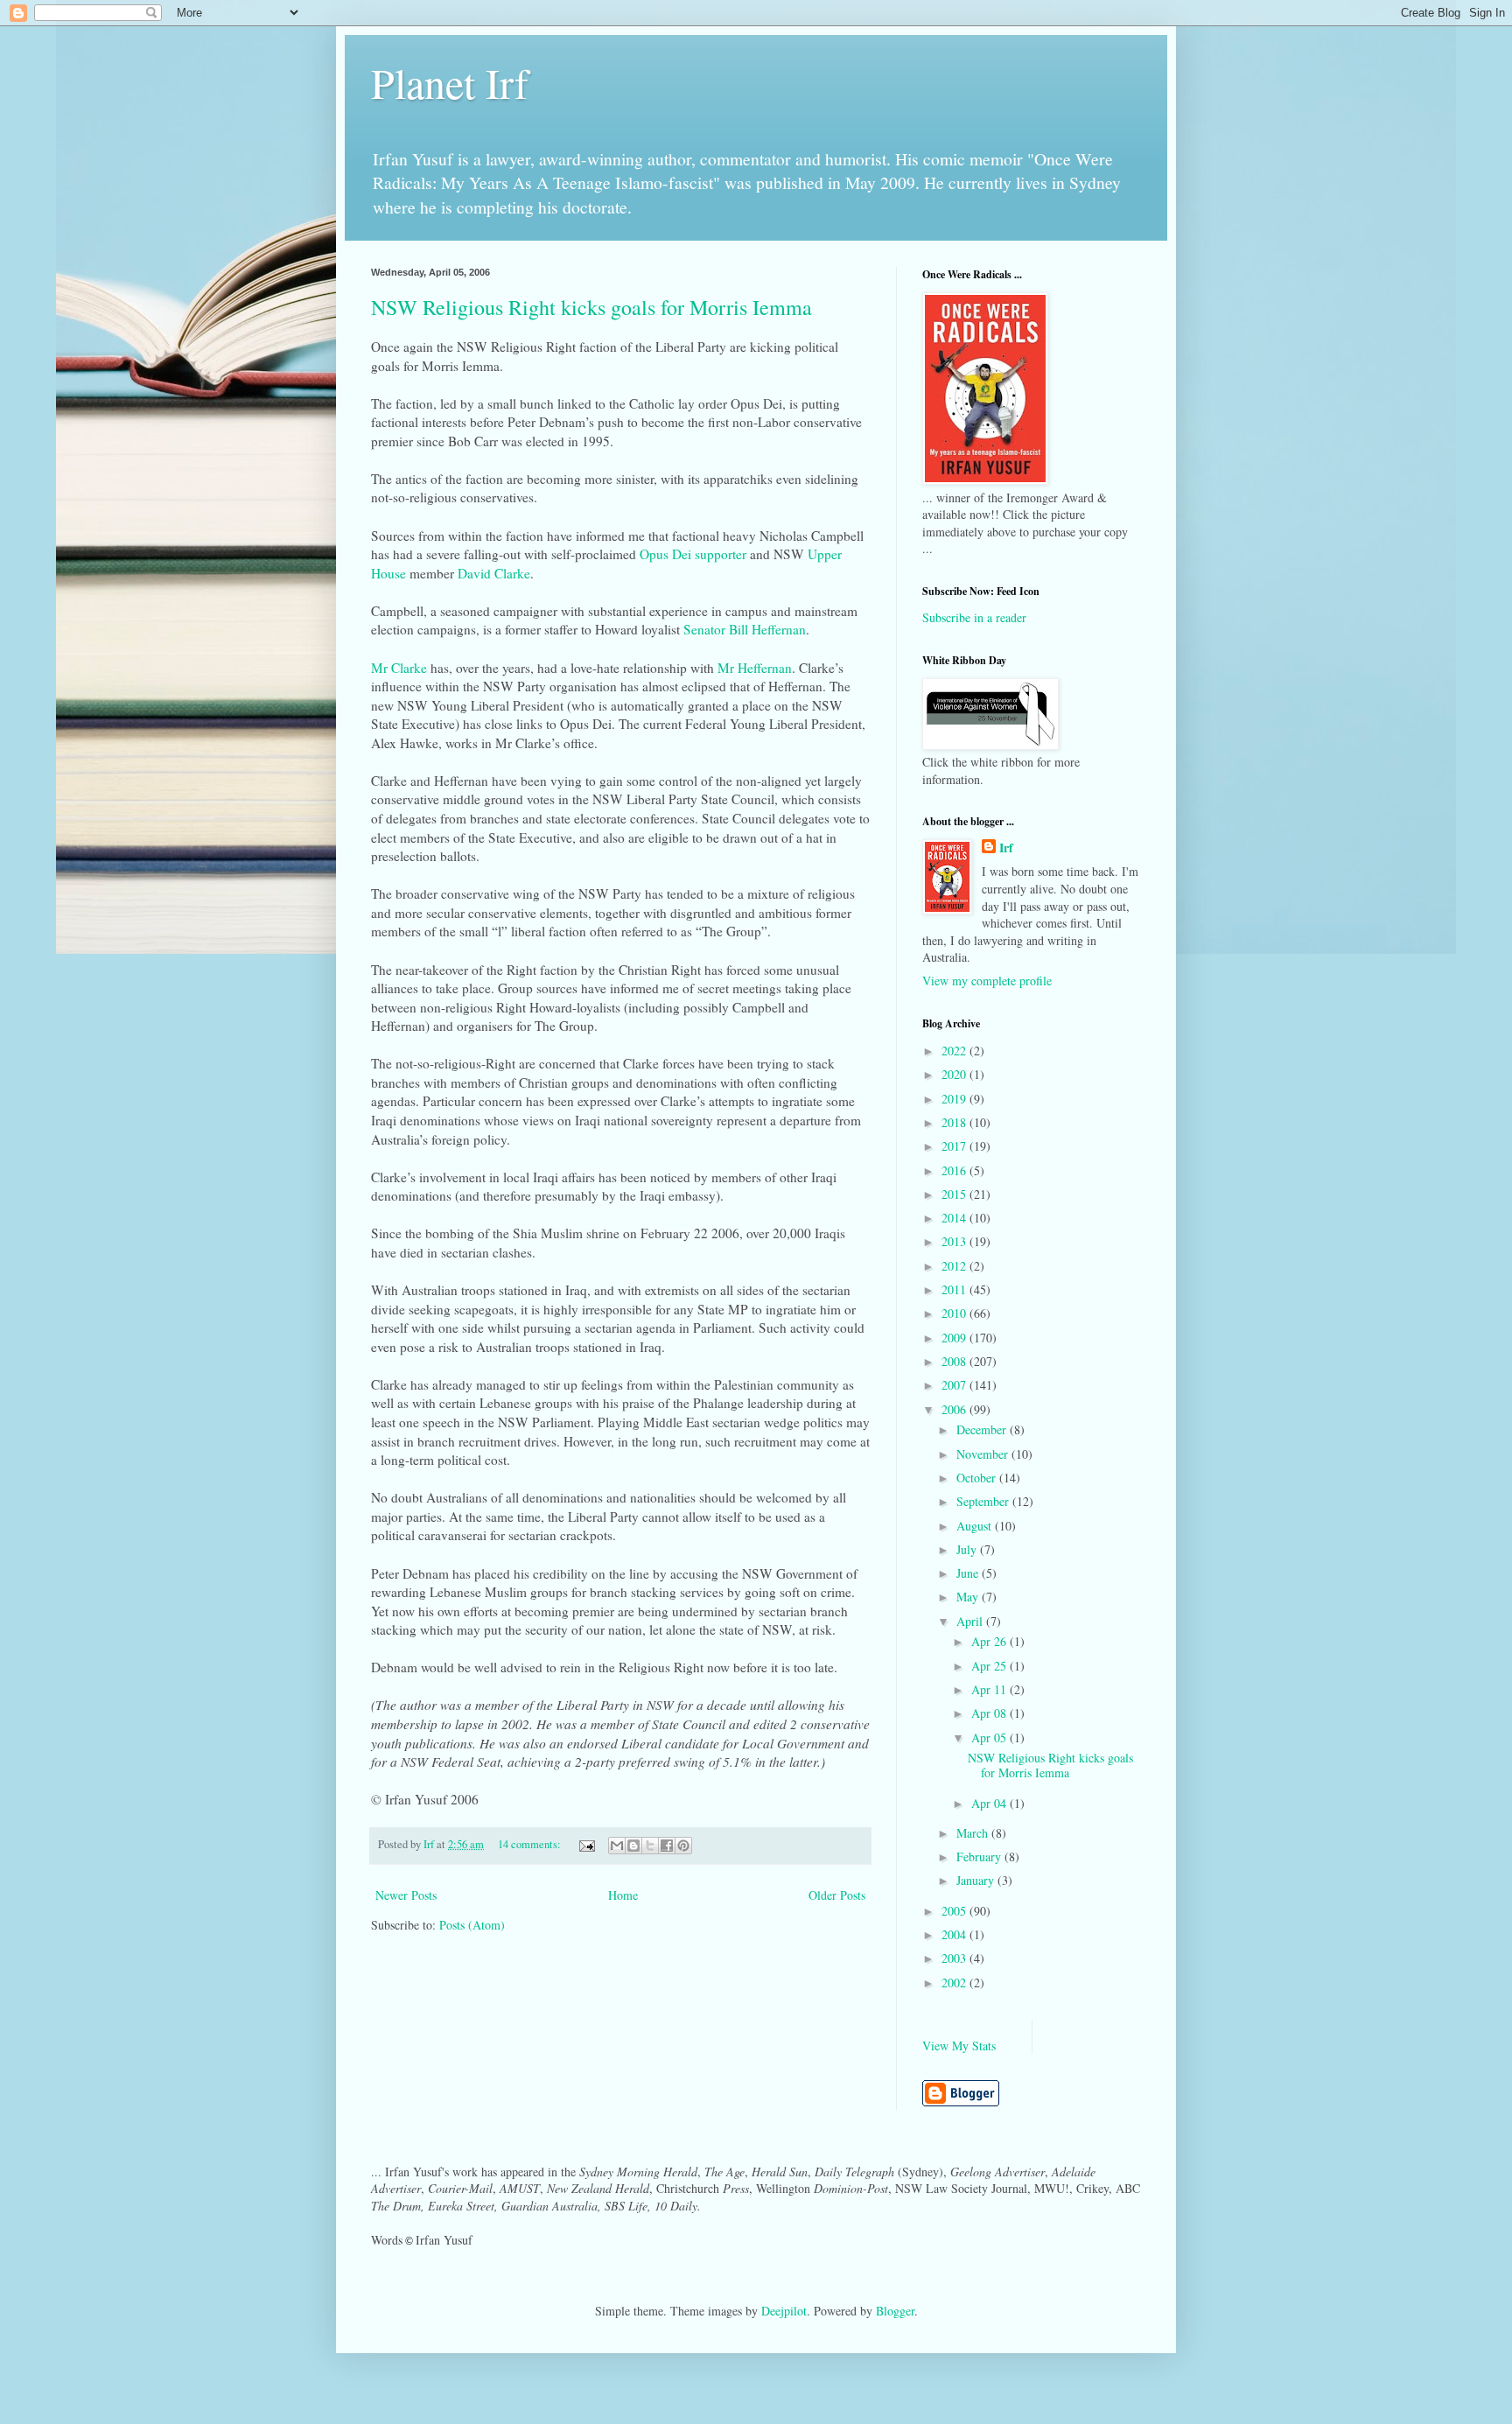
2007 (955, 1385)
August (976, 1526)
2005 (955, 1911)
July (968, 1549)
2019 (955, 1099)
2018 (955, 1122)
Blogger (895, 2311)
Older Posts (837, 1895)
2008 (955, 1361)
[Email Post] (586, 1844)
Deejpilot (784, 2311)
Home (623, 1895)
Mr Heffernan (755, 668)
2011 (955, 1289)
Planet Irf (450, 82)
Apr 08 (990, 1713)
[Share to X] (650, 1846)
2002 (955, 1983)
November (984, 1454)
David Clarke (494, 573)
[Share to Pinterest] (683, 1846)
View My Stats (959, 2046)
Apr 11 (990, 1689)
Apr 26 (990, 1641)
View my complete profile (987, 981)
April (971, 1621)
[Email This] (617, 1846)
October (978, 1478)
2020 (955, 1074)
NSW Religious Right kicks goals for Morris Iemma (591, 307)
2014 (955, 1218)
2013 (955, 1241)
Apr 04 (990, 1803)
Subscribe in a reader (974, 617)
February (980, 1857)
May (969, 1597)
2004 (955, 1934)
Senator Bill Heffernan (745, 629)
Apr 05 (990, 1737)
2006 (955, 1409)
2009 (955, 1338)
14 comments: (531, 1844)
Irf (1006, 848)
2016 (955, 1170)
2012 (955, 1266)
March (974, 1833)
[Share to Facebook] (667, 1846)
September (984, 1501)
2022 (955, 1051)
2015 (955, 1194)
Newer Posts (406, 1895)
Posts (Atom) (472, 1925)
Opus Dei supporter (693, 554)
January (977, 1880)
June (969, 1573)
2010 (955, 1313)
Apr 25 (990, 1666)
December (983, 1429)
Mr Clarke (399, 668)
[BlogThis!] (633, 1846)
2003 (955, 1958)
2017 (955, 1146)
